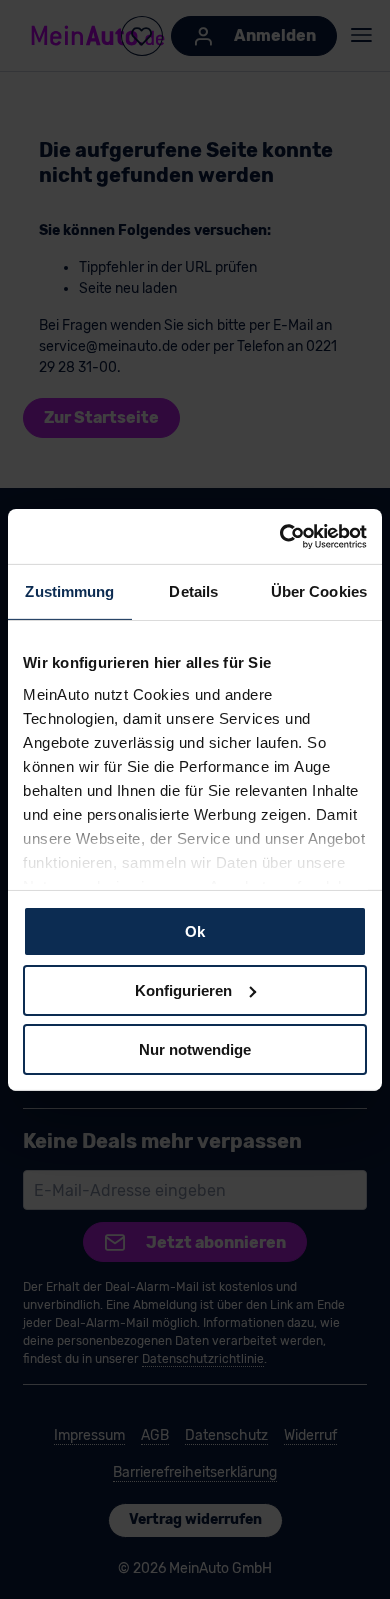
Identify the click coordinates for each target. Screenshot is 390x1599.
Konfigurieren (183, 990)
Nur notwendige (195, 1048)
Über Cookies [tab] (319, 591)
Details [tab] (193, 591)
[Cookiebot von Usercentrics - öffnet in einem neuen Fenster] (280, 536)
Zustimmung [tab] (69, 591)
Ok (195, 931)
